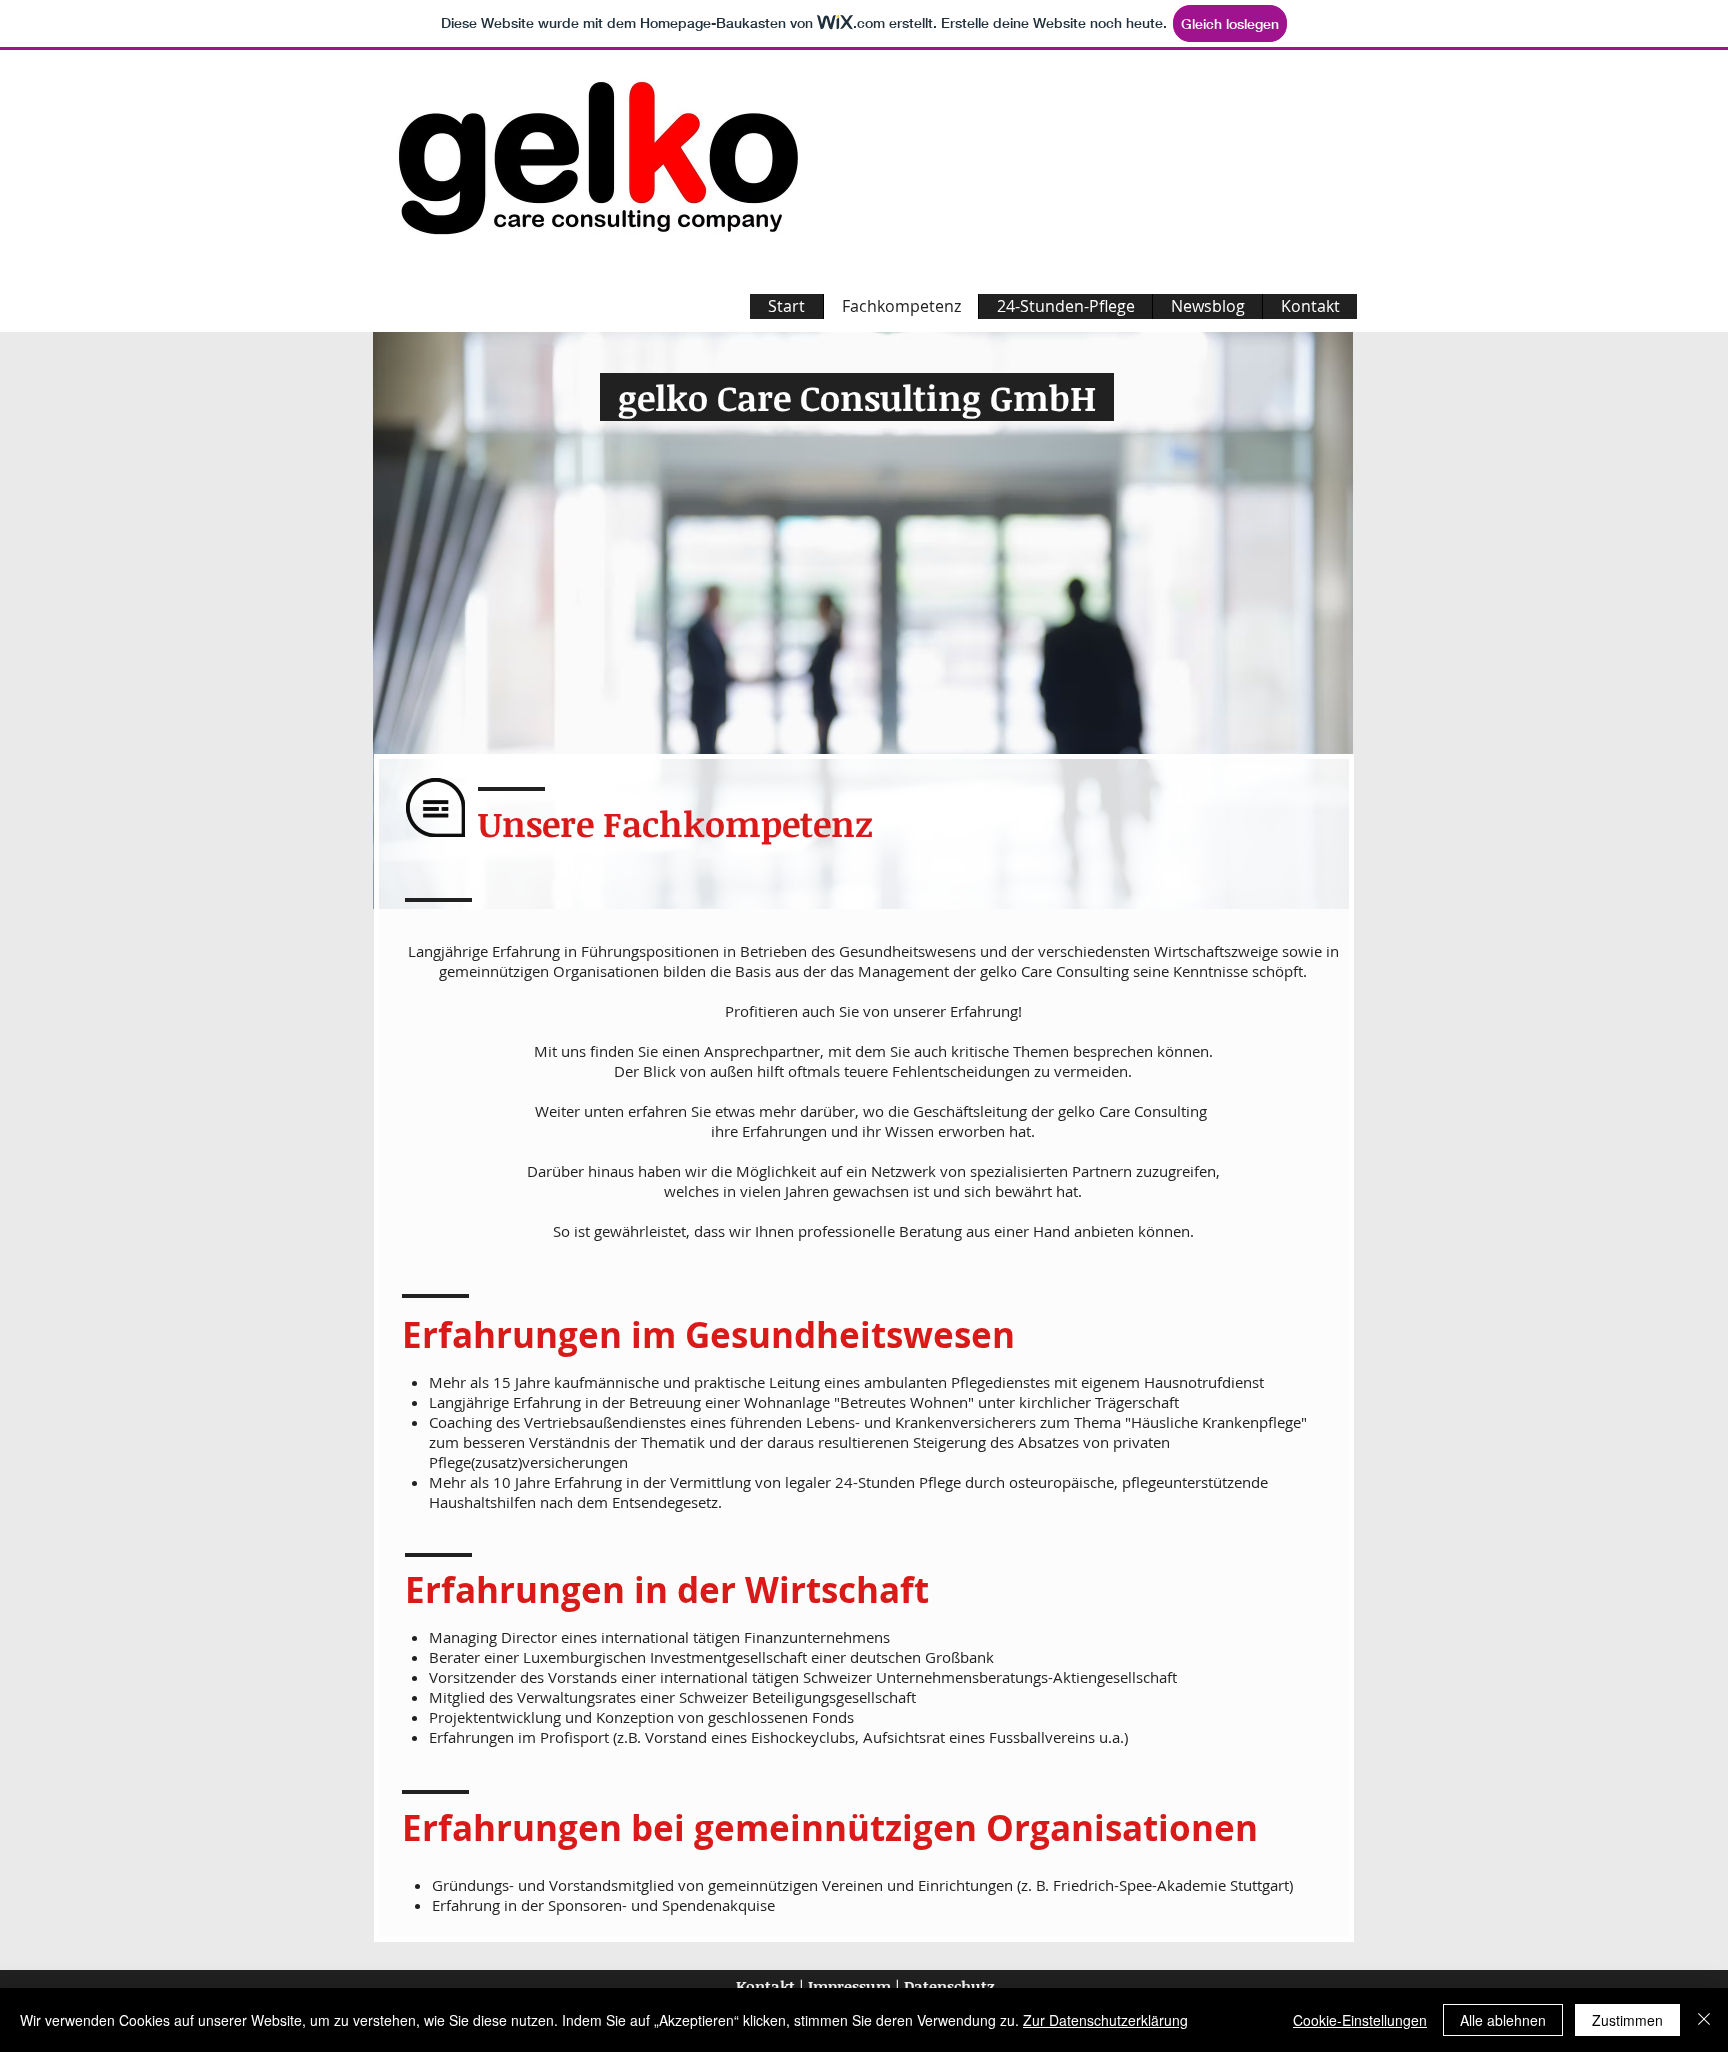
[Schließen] (1704, 2020)
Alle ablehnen (1503, 2020)
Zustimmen (1627, 2020)
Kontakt (763, 1986)
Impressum (847, 1986)
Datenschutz (951, 1986)
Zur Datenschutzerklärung (1105, 2020)
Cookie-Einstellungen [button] (1360, 2020)
